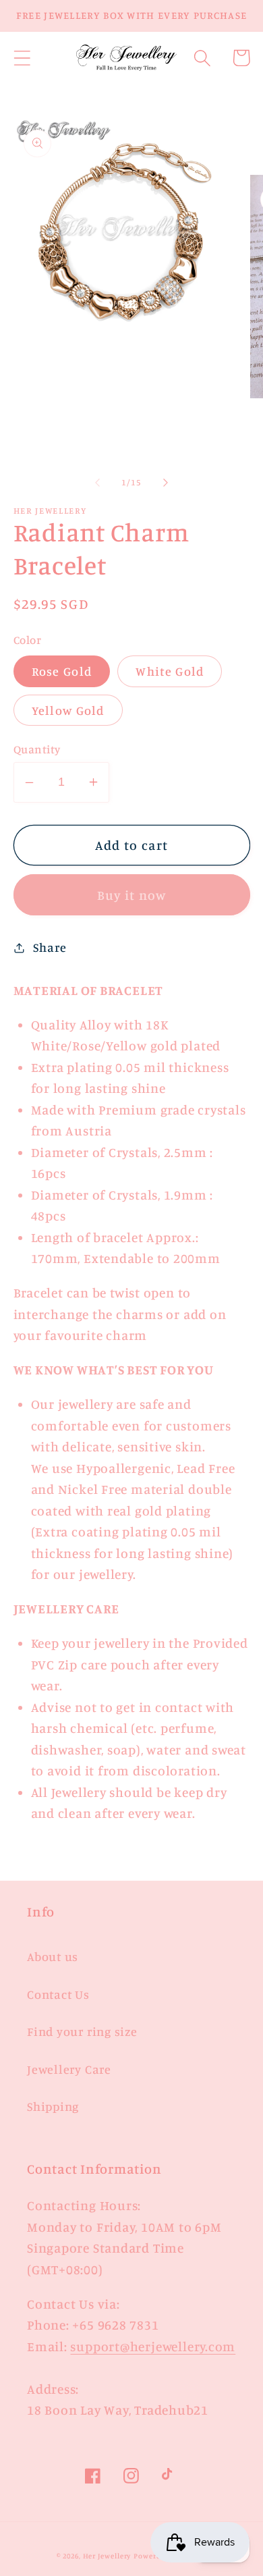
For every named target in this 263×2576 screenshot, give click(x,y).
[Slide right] (166, 482)
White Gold (170, 671)
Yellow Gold (68, 710)
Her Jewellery (107, 2556)
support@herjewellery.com (153, 2346)
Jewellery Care (69, 2069)
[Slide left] (97, 482)
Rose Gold (62, 671)
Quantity (37, 749)
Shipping (53, 2106)
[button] (22, 58)
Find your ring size (82, 2031)
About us (53, 1956)
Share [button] (50, 947)
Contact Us (58, 1994)
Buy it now (132, 895)
